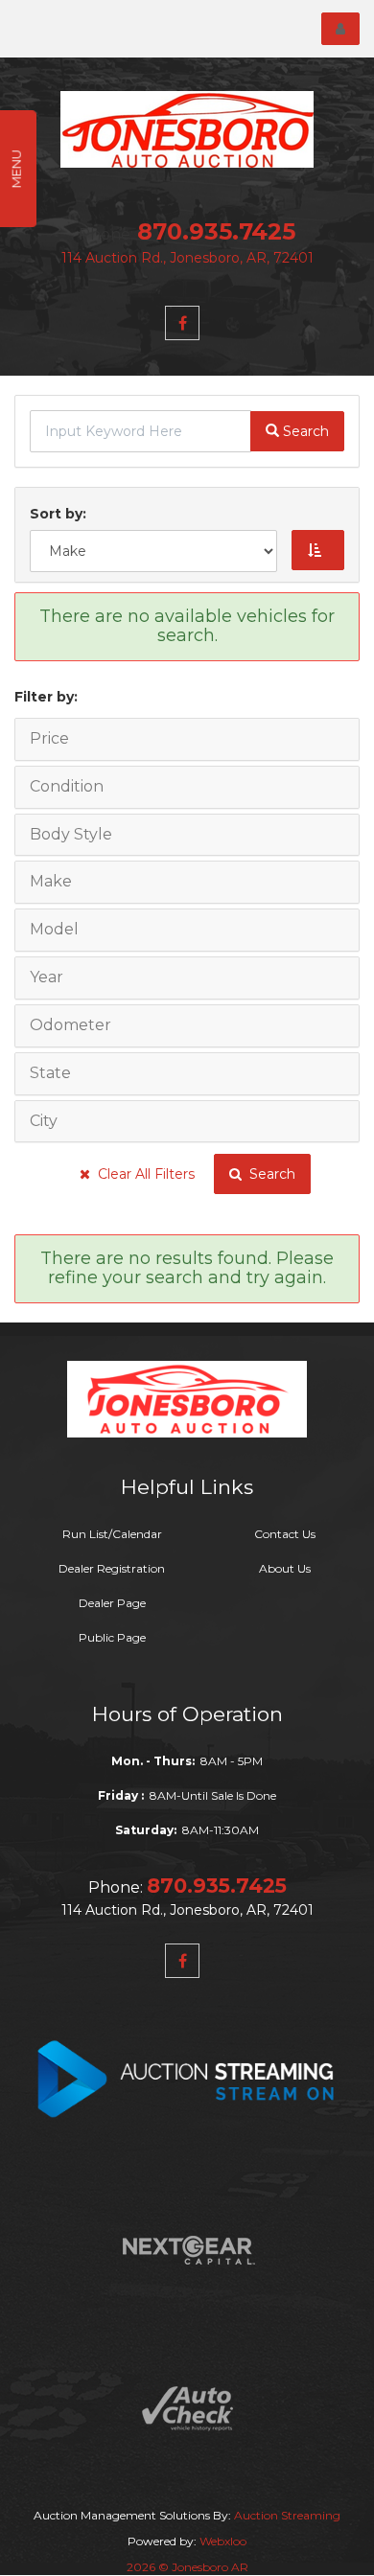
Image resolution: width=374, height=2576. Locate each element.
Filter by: (46, 697)
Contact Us (285, 1534)
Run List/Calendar (112, 1534)
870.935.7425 (216, 231)
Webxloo (223, 2541)
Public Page (112, 1637)
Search (269, 1174)
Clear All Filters (142, 1174)
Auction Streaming (287, 2515)
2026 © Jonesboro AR (187, 2567)
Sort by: (62, 514)
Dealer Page (112, 1603)
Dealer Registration (112, 1568)
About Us (285, 1568)
